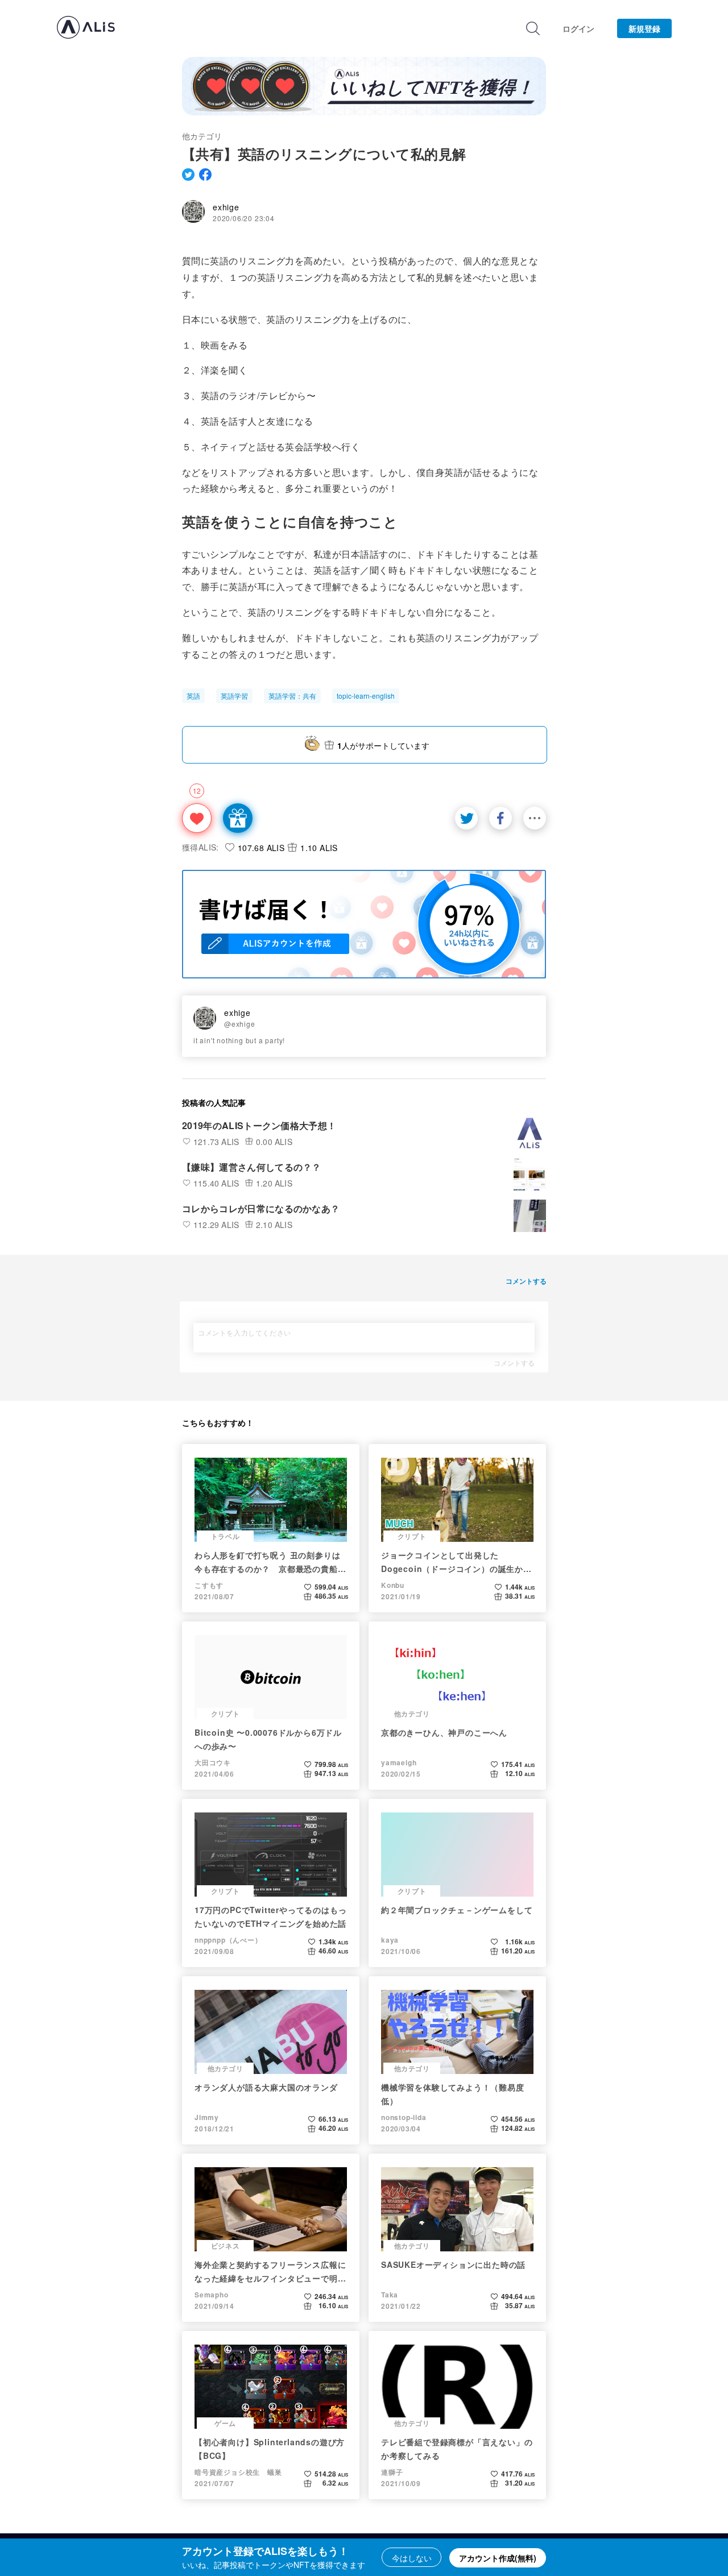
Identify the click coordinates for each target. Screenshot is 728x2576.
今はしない (412, 2558)
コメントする (514, 1363)
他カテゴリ (202, 136)
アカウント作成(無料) (498, 2558)
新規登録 (644, 28)
